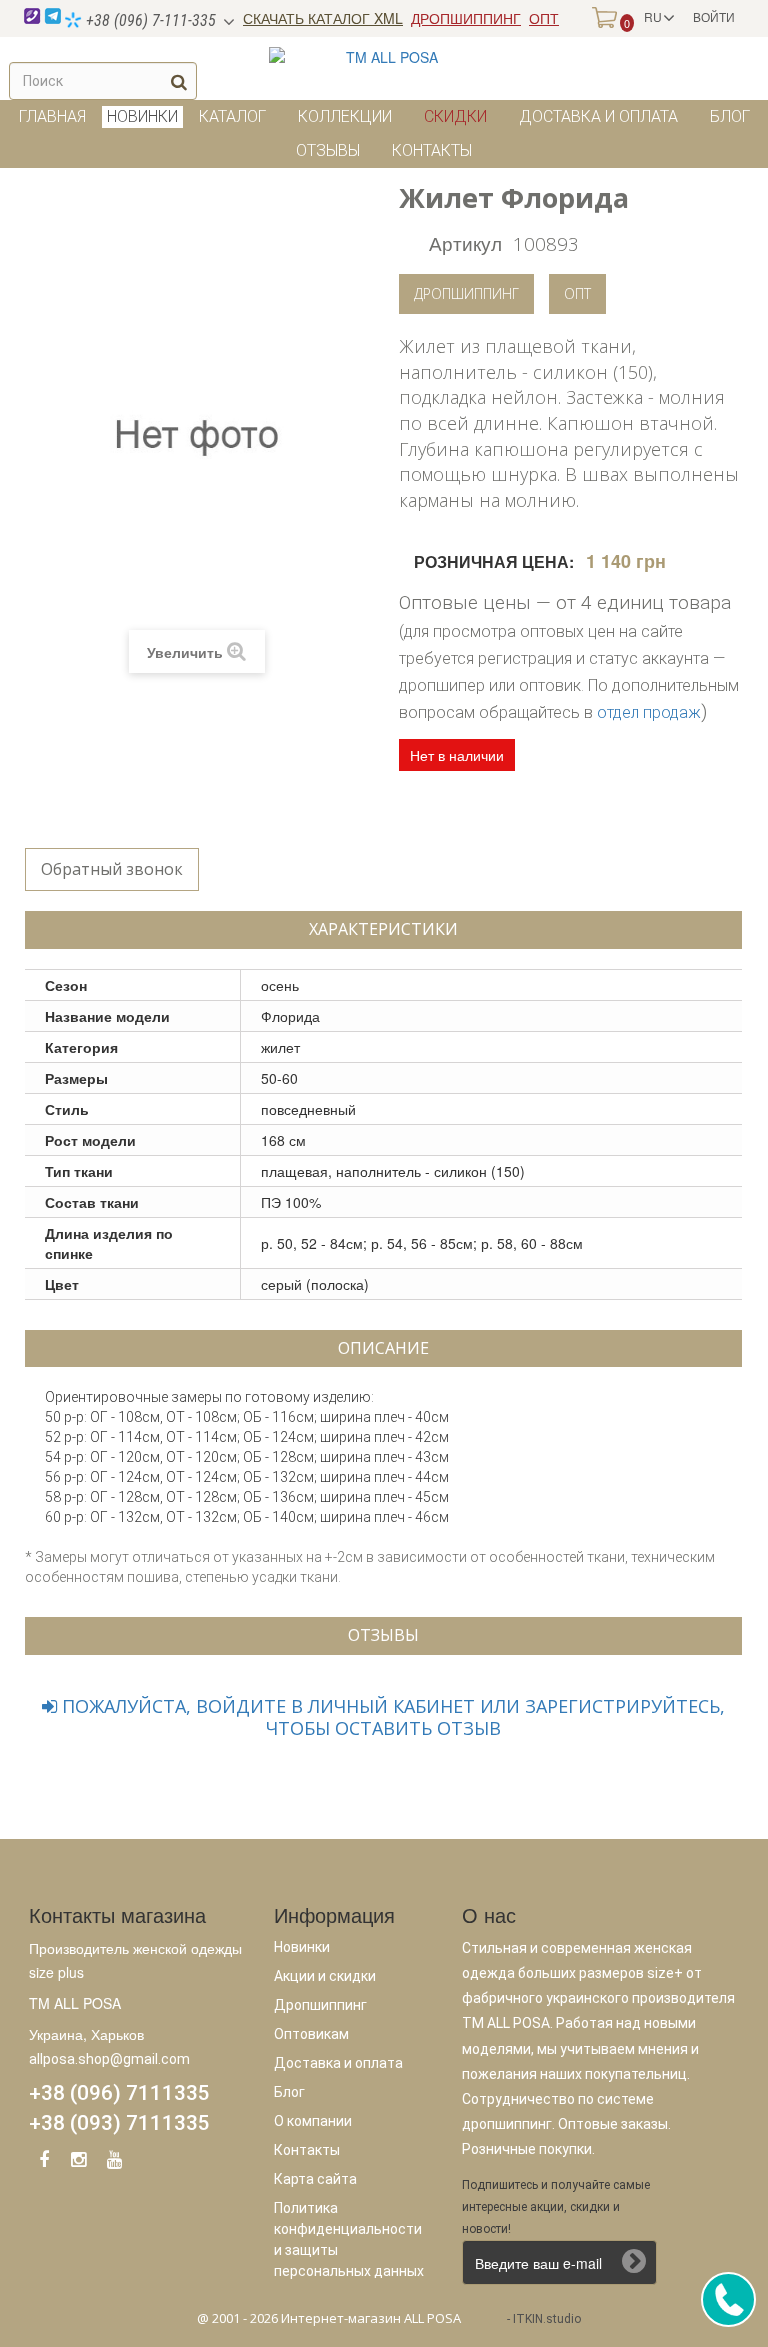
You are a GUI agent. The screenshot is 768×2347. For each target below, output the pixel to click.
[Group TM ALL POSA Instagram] (79, 2163)
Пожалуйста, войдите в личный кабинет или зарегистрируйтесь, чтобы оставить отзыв (391, 1717)
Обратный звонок (112, 869)
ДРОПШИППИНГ (466, 18)
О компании (313, 2121)
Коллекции (345, 116)
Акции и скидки (325, 1976)
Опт (577, 293)
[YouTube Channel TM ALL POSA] (114, 2163)
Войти (714, 16)
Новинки (302, 1947)
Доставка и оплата (598, 116)
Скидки (455, 116)
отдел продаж (649, 712)
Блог (730, 116)
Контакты (432, 150)
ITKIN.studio (547, 2319)
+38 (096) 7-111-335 (149, 20)
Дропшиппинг (466, 293)
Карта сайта (315, 2179)
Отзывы (328, 150)
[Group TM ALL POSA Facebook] (44, 2163)
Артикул (465, 242)
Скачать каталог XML (323, 18)
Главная (52, 116)
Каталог (232, 116)
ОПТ (544, 18)
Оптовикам (311, 2034)
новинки (142, 116)
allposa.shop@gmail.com (109, 2059)
